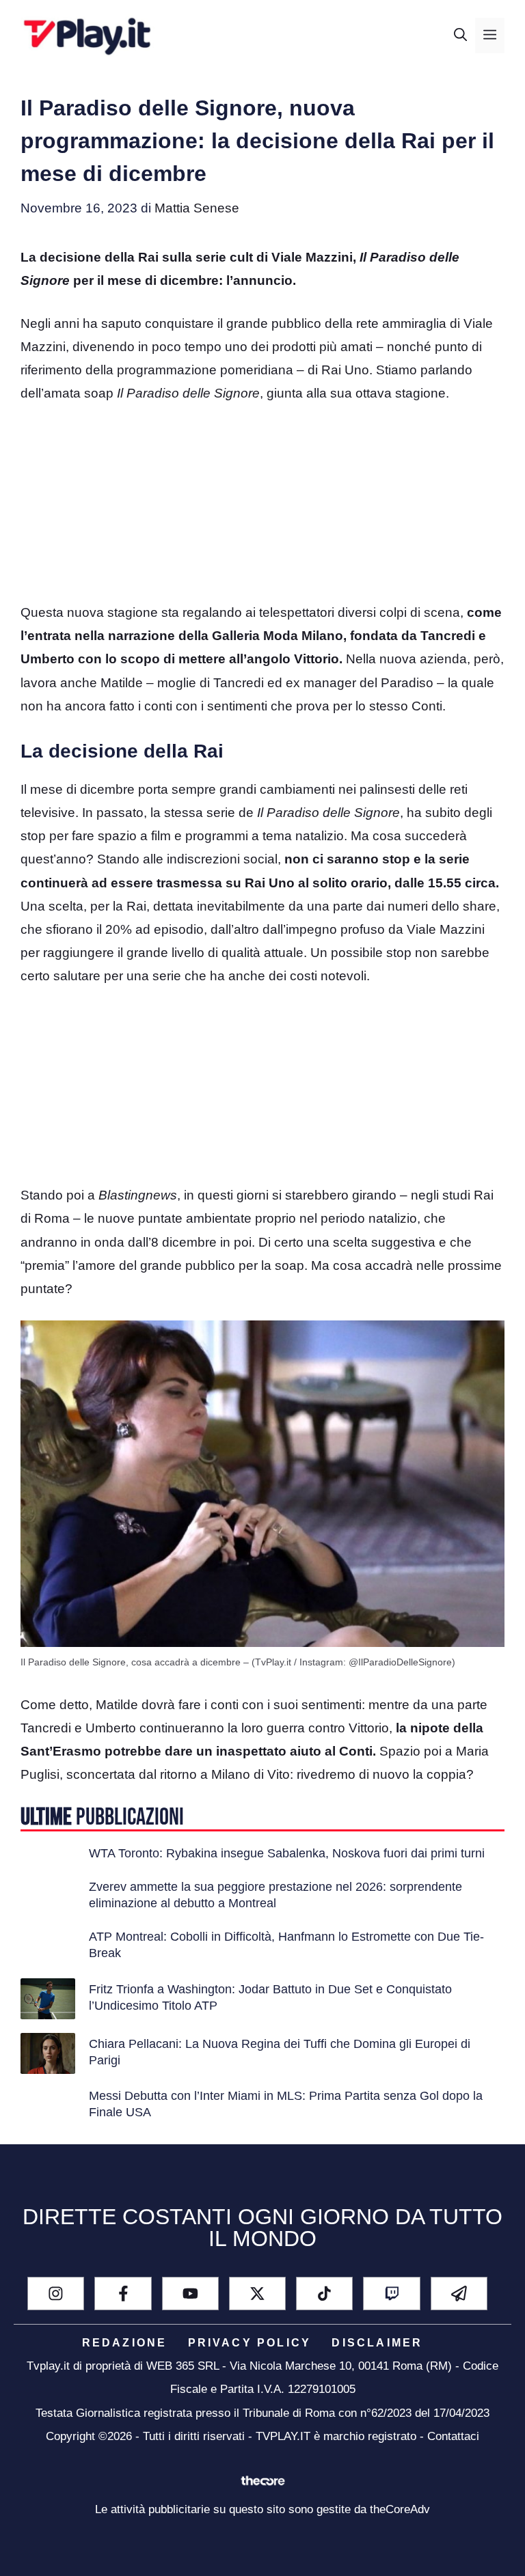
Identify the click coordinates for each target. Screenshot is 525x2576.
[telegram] (459, 2294)
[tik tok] (324, 2294)
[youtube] (190, 2294)
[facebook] (123, 2294)
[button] (460, 36)
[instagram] (56, 2294)
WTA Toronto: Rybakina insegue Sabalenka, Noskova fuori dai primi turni (287, 1853)
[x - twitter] (257, 2294)
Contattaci (453, 2436)
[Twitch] (391, 2294)
